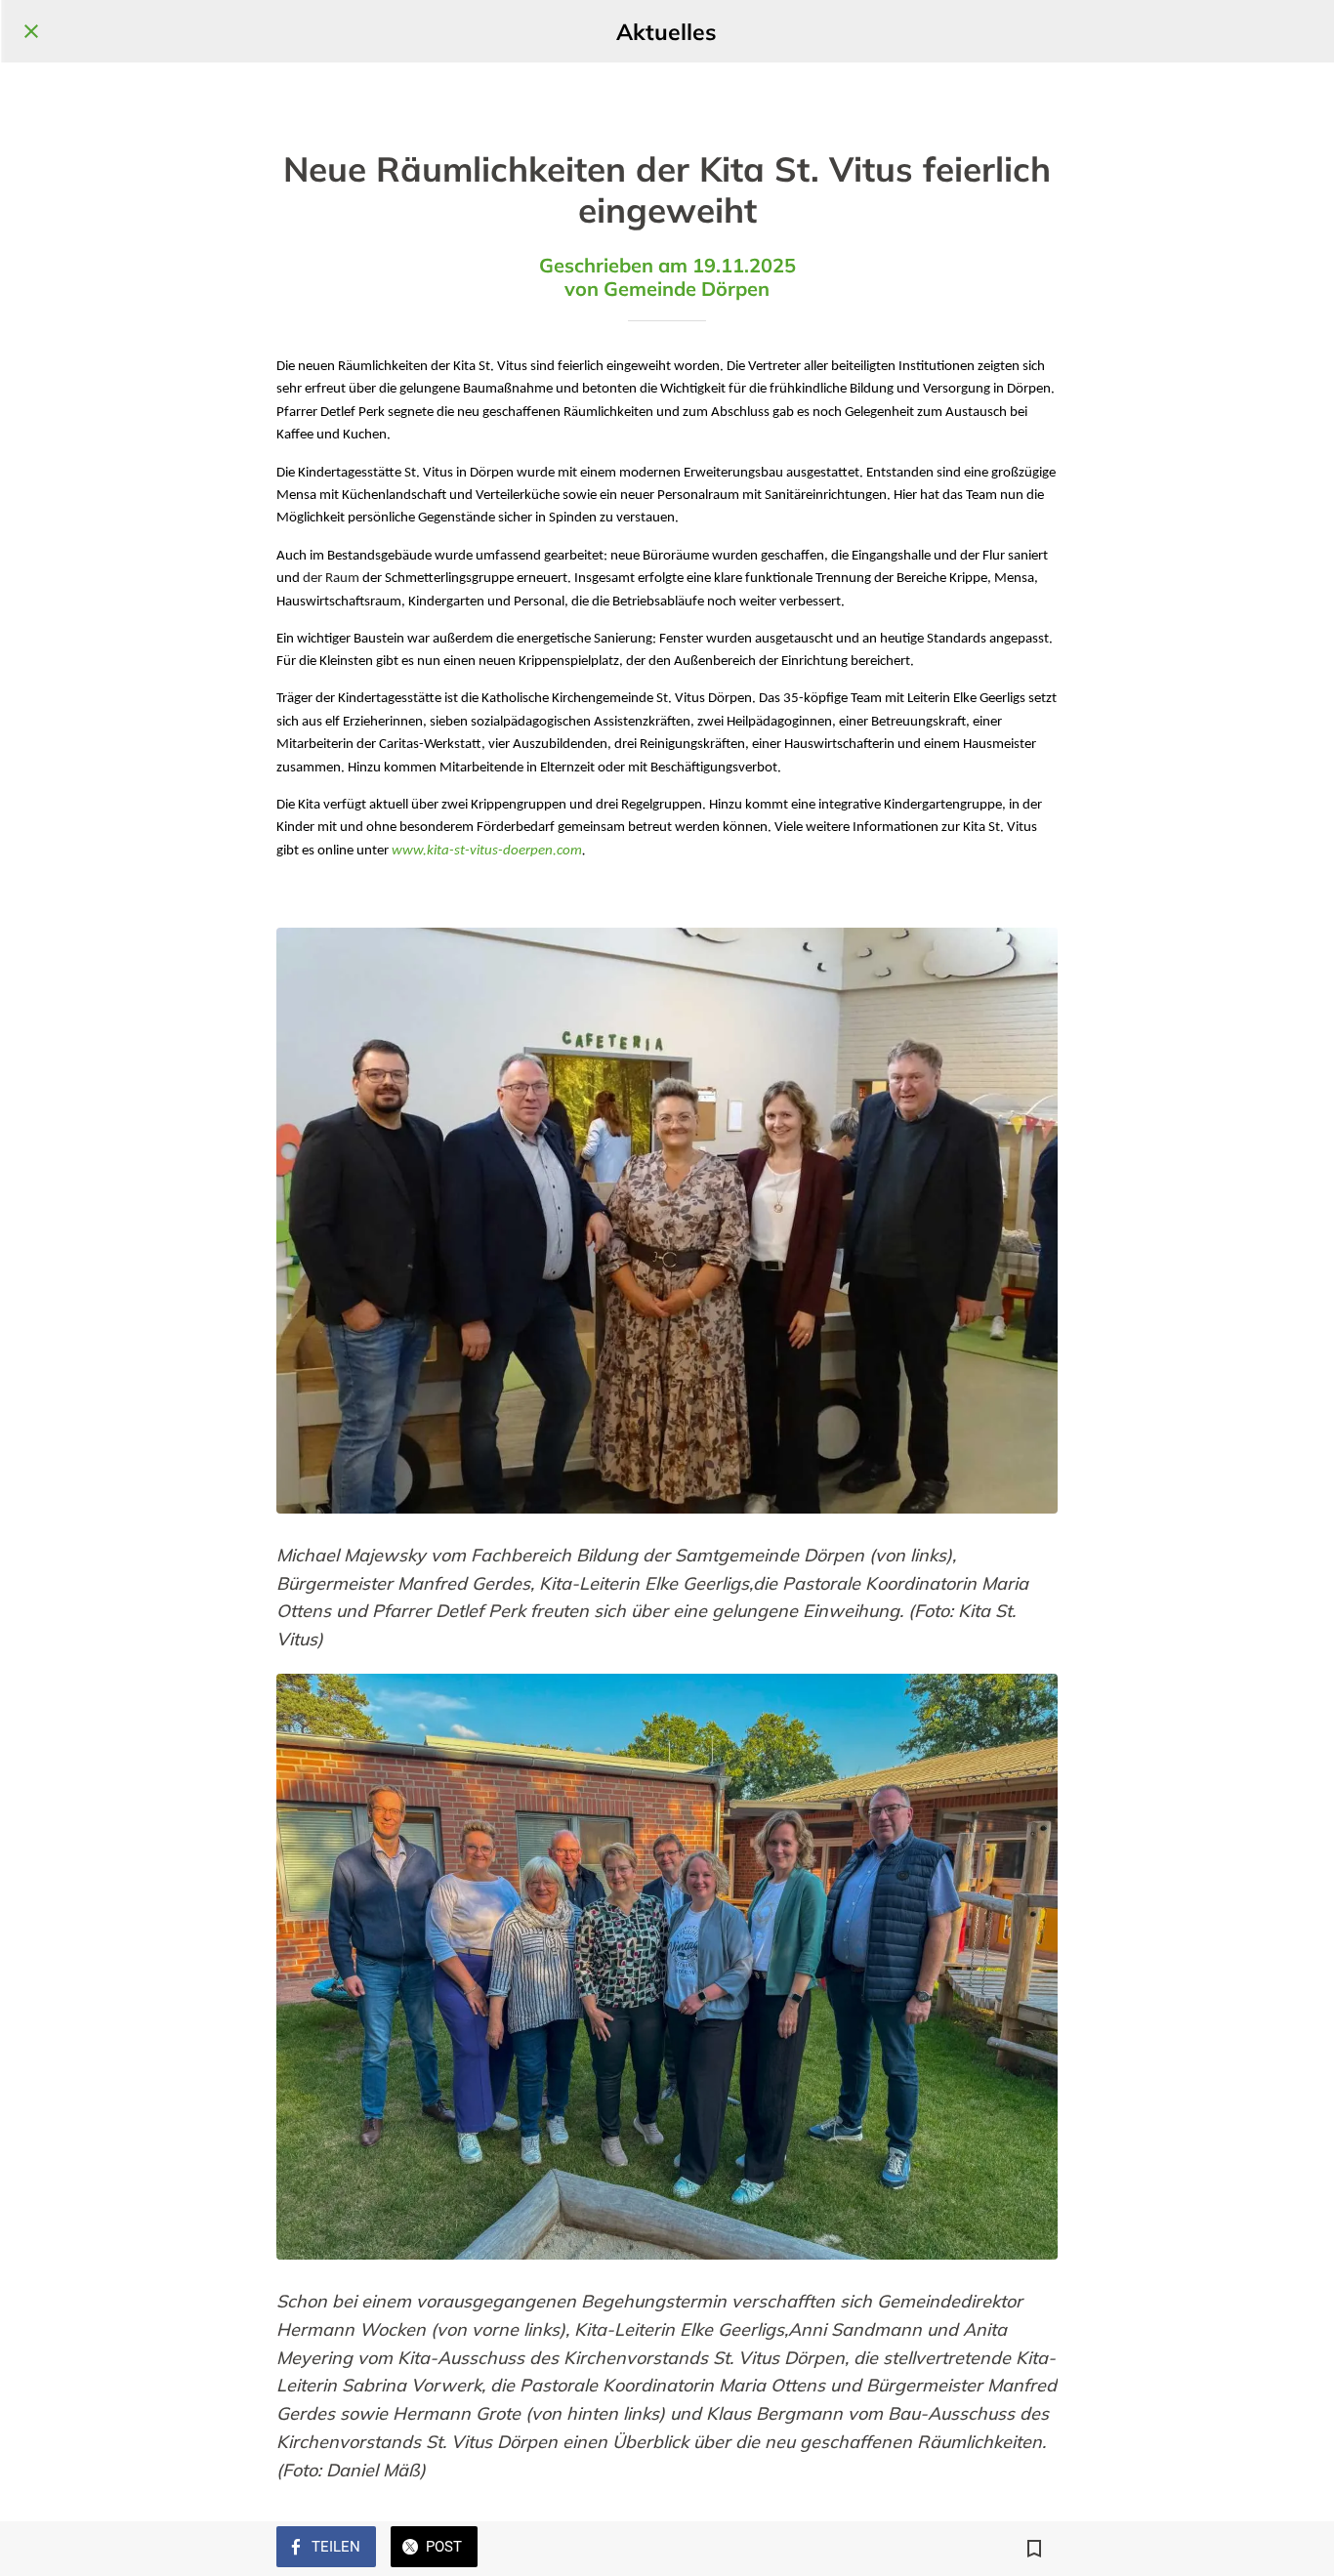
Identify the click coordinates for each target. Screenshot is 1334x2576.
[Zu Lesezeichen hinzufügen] (1034, 2549)
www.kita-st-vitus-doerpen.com (487, 851)
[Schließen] (31, 31)
